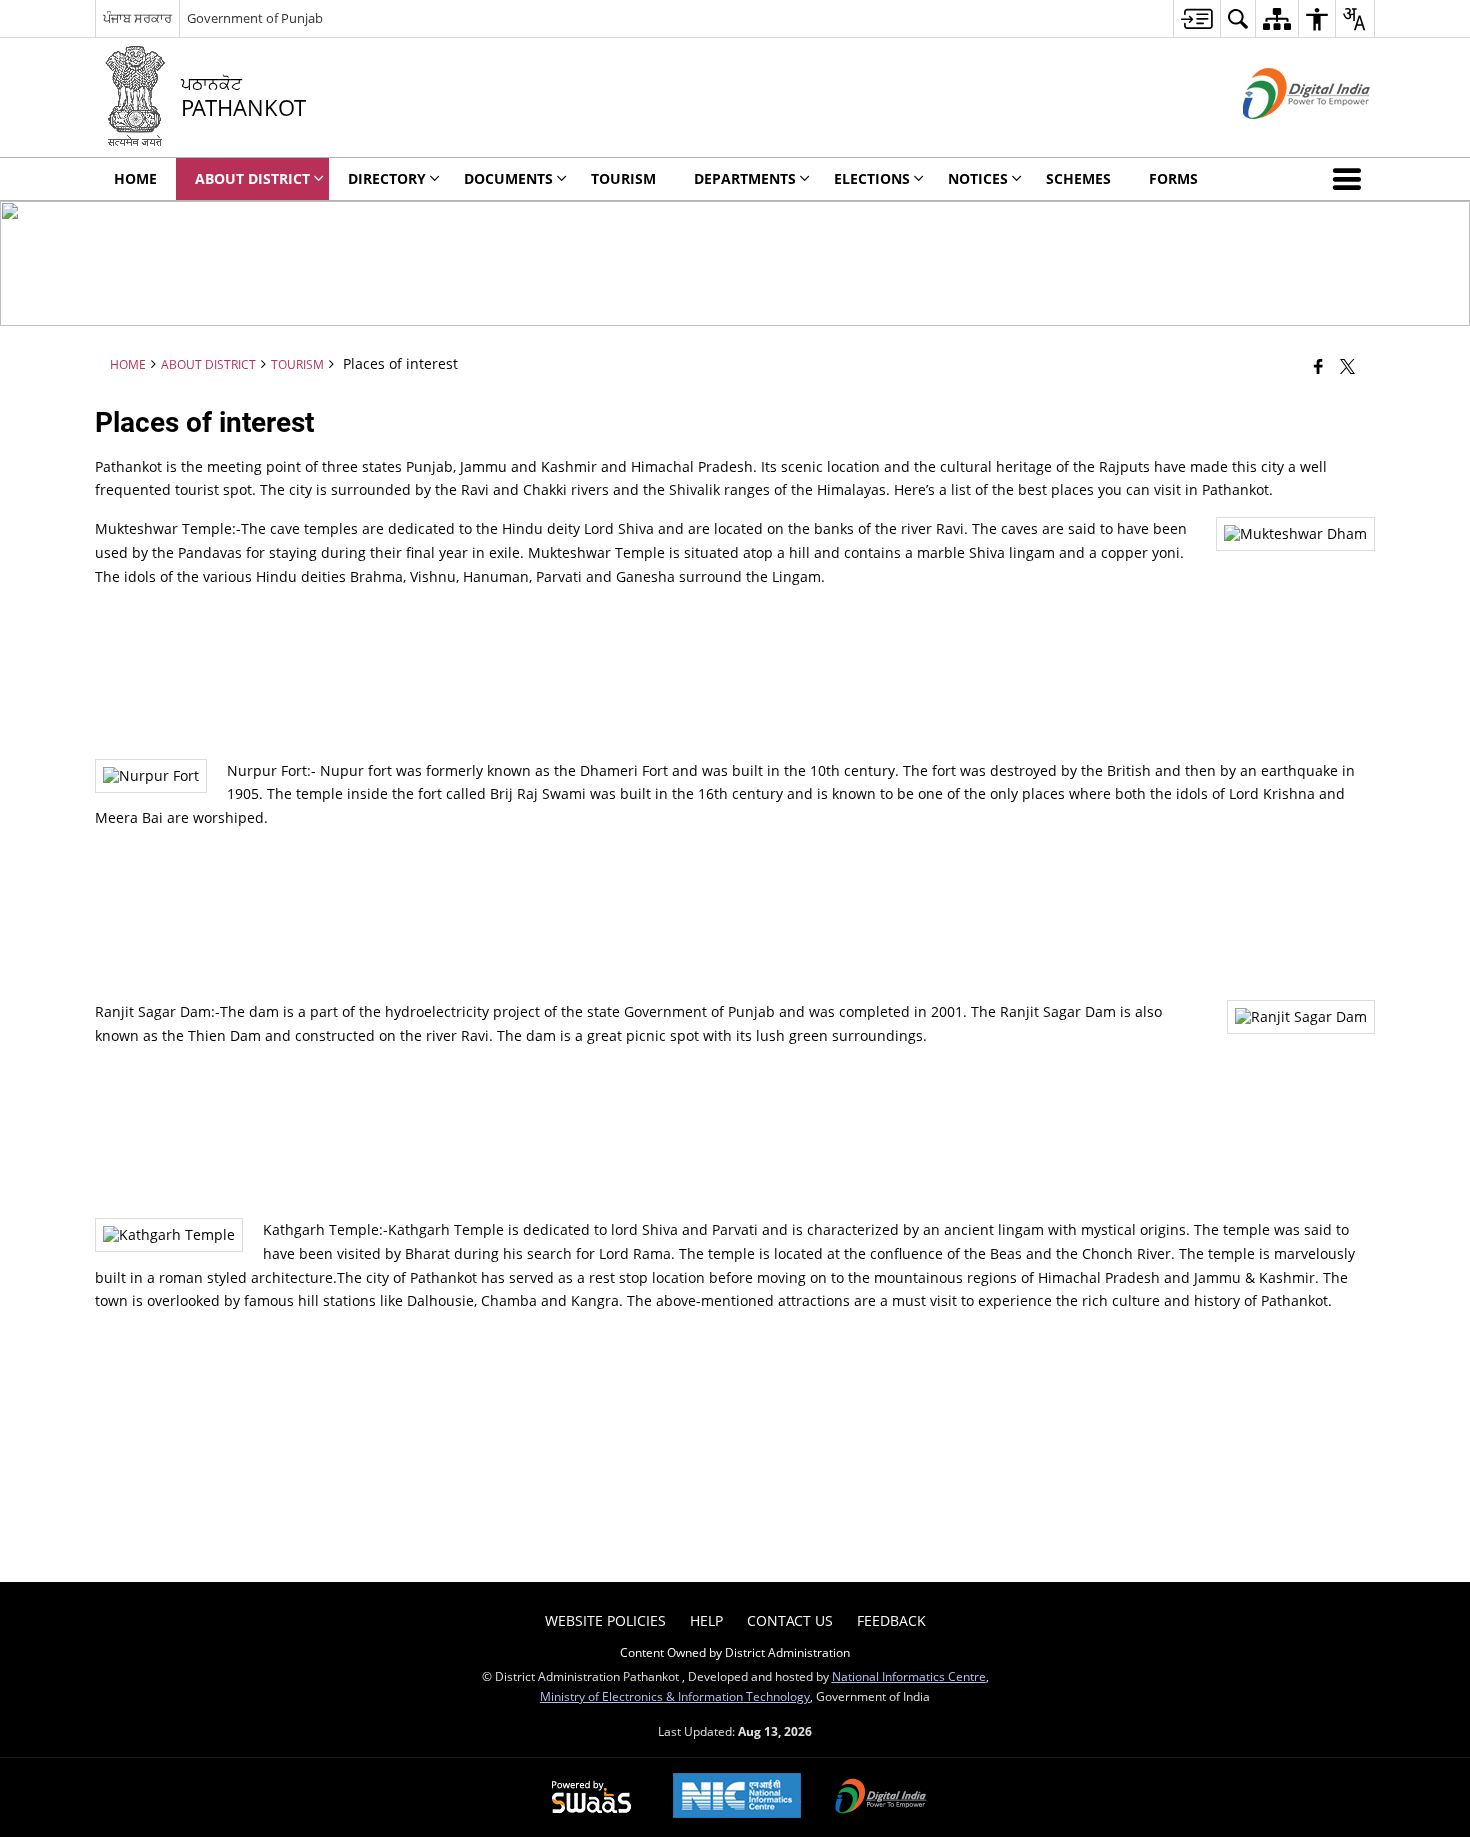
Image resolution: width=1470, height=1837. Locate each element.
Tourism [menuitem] (623, 178)
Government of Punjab (255, 18)
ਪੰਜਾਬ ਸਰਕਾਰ (137, 18)
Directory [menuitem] (387, 178)
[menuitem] (1196, 18)
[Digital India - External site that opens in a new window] (1281, 135)
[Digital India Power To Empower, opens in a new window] (881, 1798)
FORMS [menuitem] (1173, 178)
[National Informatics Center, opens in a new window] (737, 1797)
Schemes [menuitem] (1078, 178)
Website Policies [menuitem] (605, 1620)
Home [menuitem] (135, 178)
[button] (1351, 179)
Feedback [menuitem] (891, 1620)
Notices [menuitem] (978, 178)
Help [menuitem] (706, 1620)
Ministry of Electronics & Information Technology (675, 1696)
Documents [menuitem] (508, 178)
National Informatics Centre (909, 1676)
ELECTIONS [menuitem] (872, 178)
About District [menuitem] (252, 178)
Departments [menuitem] (745, 178)
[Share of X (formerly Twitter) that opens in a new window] (1347, 366)
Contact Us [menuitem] (790, 1620)
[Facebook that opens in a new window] (1318, 366)
